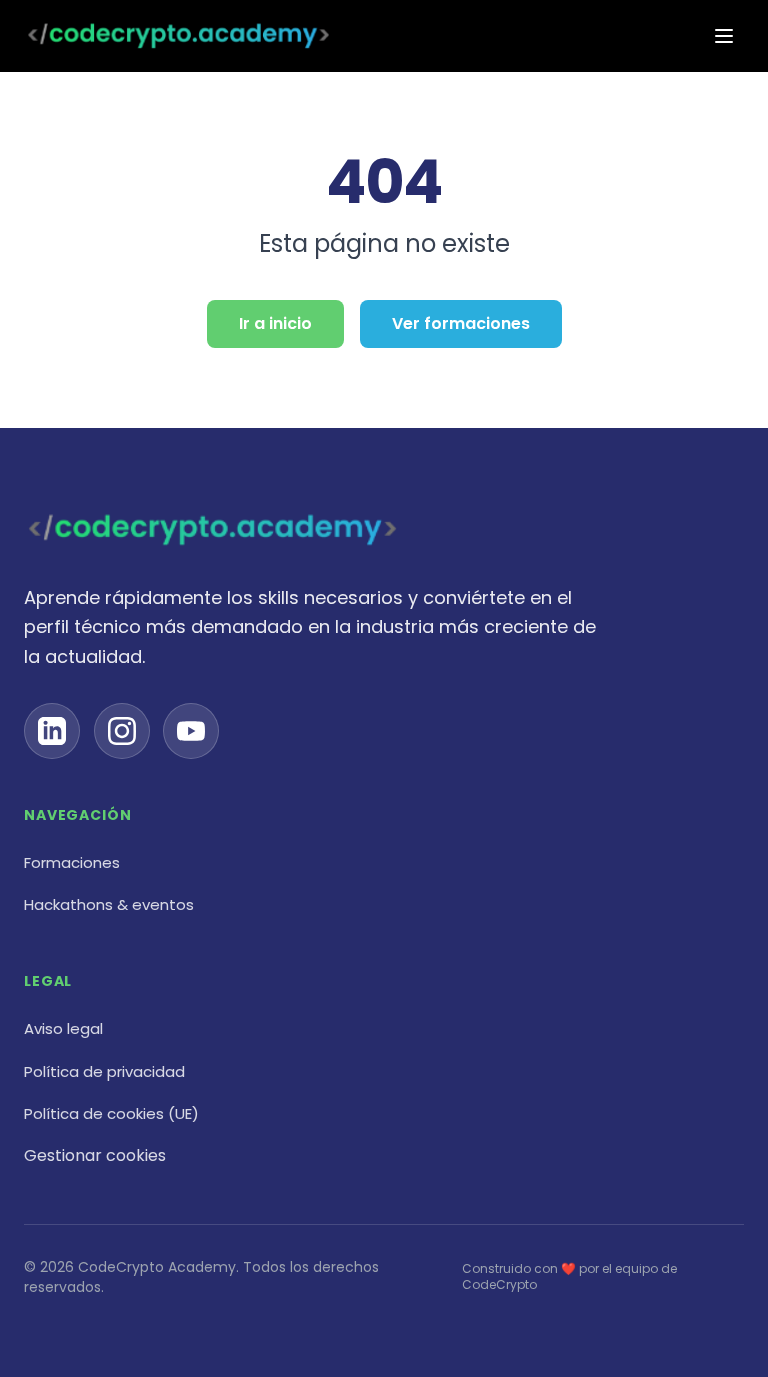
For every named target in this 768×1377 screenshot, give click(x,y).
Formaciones (72, 862)
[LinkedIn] (52, 731)
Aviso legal (63, 1028)
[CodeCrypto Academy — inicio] (178, 36)
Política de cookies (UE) (111, 1113)
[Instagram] (122, 731)
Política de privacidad (104, 1071)
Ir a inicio (275, 323)
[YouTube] (191, 731)
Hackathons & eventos (109, 904)
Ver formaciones (461, 323)
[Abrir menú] (724, 36)
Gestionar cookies (95, 1155)
